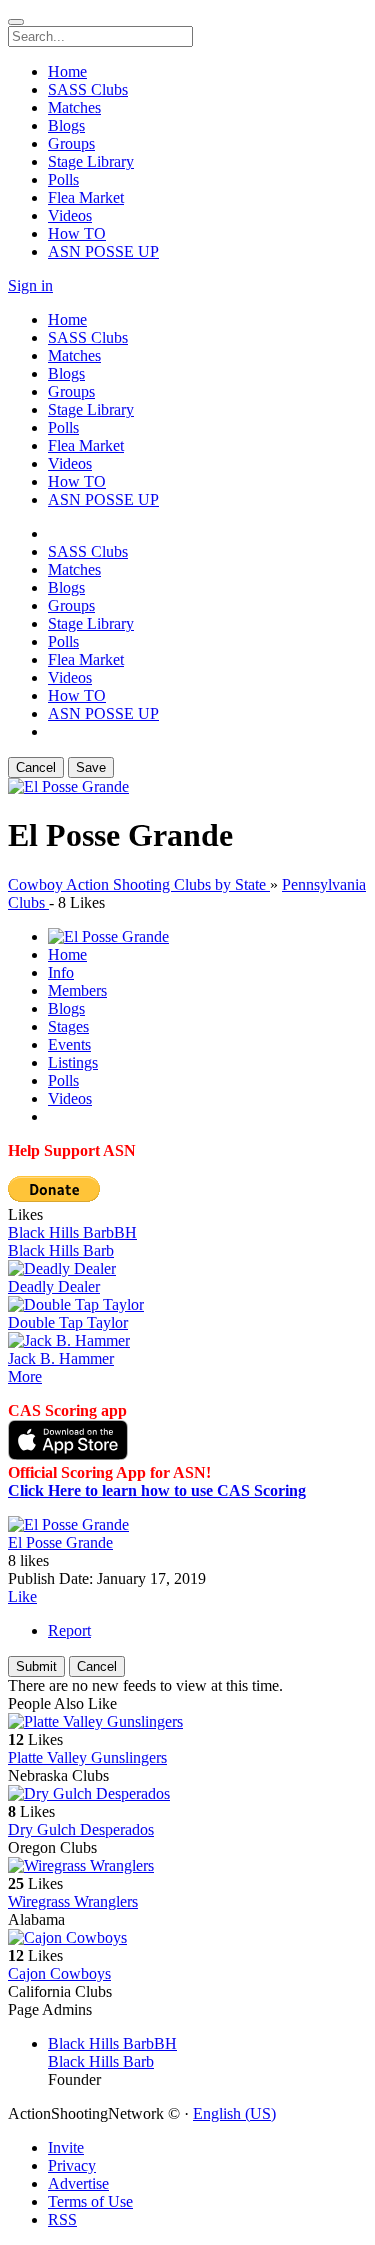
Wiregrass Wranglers (73, 1901)
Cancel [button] (36, 767)
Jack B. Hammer (61, 1358)
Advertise (78, 2183)
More (25, 1376)
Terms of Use (90, 2201)
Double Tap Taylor (68, 1322)
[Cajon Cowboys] (187, 1938)
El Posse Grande (60, 1542)
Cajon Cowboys (59, 1973)
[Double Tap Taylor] (187, 1305)
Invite (66, 2147)
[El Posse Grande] (187, 1525)
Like (22, 1596)
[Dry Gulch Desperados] (187, 1794)
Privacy (72, 2165)
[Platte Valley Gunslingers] (187, 1722)
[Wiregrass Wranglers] (187, 1866)
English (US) (234, 2113)
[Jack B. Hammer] (187, 1341)
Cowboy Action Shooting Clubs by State (139, 884)
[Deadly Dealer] (187, 1269)
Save (91, 767)
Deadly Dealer (54, 1286)
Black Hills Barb (61, 1250)
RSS (62, 2219)
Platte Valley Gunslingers (87, 1757)
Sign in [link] (30, 285)
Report (69, 1630)
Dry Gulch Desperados (81, 1829)
